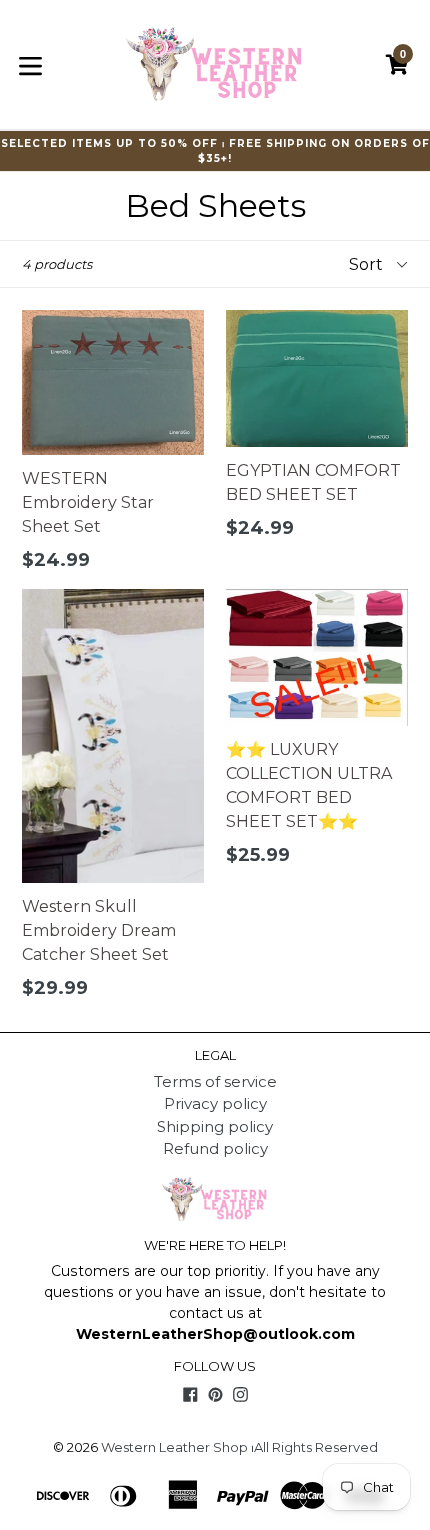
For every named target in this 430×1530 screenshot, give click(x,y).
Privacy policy (215, 1103)
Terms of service (215, 1081)
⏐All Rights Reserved (314, 1447)
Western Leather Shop (174, 1447)
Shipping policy (215, 1126)
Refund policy (215, 1148)
